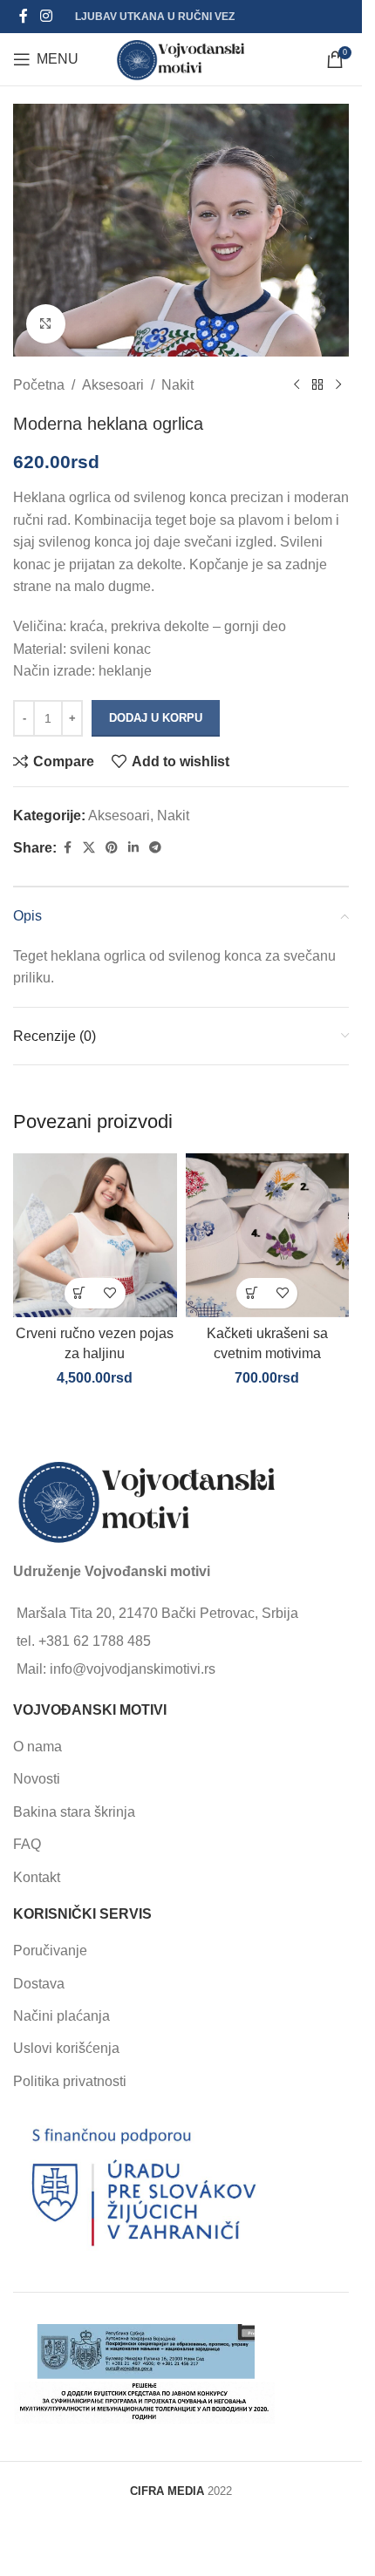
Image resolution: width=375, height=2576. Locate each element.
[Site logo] (181, 58)
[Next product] (338, 384)
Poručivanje (50, 1951)
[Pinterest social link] (112, 848)
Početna (39, 385)
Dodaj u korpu (156, 718)
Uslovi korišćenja (66, 2048)
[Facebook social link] (24, 16)
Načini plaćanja (61, 2016)
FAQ (27, 1844)
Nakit (177, 385)
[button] (80, 1293)
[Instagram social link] (46, 16)
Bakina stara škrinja (74, 1812)
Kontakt (37, 1877)
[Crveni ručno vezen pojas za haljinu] (95, 1235)
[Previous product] (297, 384)
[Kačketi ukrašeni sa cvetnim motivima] (268, 1235)
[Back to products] (317, 384)
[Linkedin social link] (133, 848)
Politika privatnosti (70, 2081)
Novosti (37, 1779)
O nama (37, 1747)
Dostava (39, 1984)
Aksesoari (113, 385)
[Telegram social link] (155, 848)
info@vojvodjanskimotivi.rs (133, 1669)
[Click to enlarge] (46, 324)
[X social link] (89, 848)
